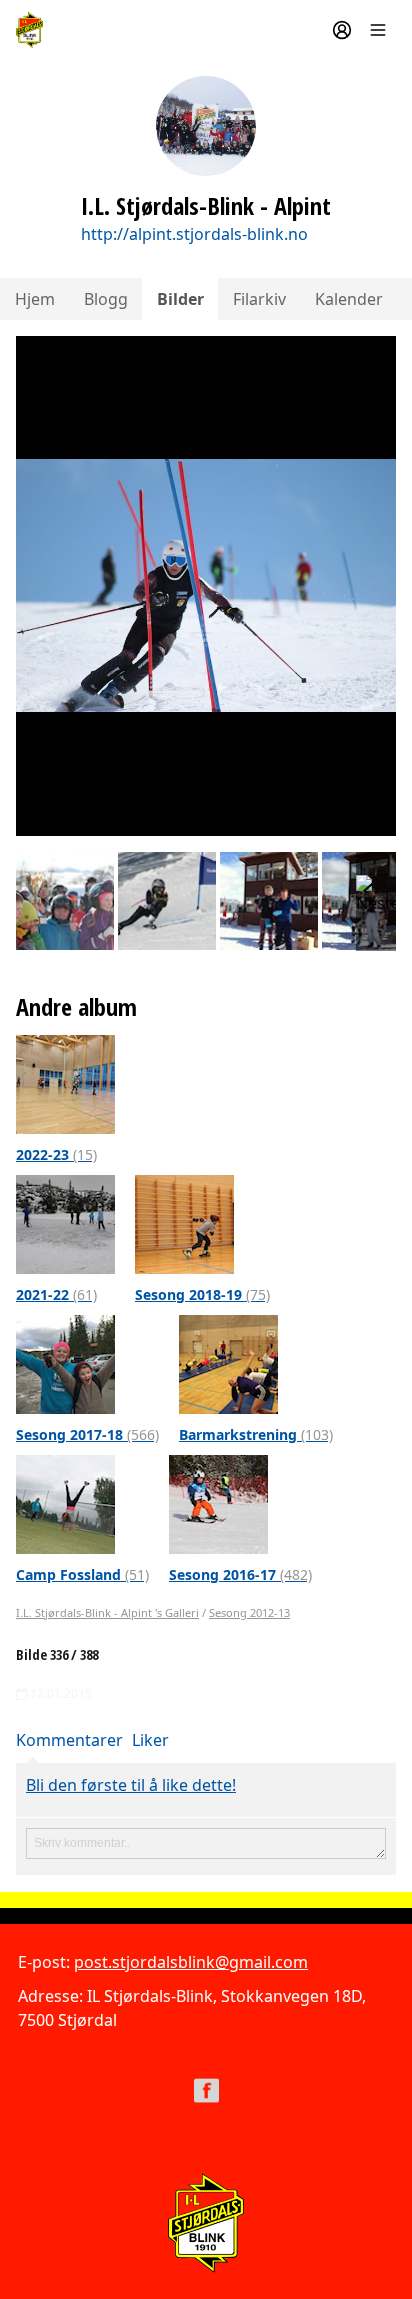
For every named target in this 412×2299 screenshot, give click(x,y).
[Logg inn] (342, 30)
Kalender (349, 299)
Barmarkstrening (256, 1434)
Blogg (106, 299)
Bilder (180, 299)
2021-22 (56, 1294)
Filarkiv (259, 299)
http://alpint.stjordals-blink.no (194, 234)
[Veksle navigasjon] (378, 30)
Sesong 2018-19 (202, 1294)
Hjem (35, 299)
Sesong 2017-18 (87, 1434)
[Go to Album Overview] (65, 1083)
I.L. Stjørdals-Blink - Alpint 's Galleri (107, 1612)
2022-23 (56, 1154)
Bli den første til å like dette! (131, 1785)
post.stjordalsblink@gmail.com (191, 1962)
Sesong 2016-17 (240, 1574)
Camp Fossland (82, 1574)
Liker (150, 1740)
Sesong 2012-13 (249, 1612)
